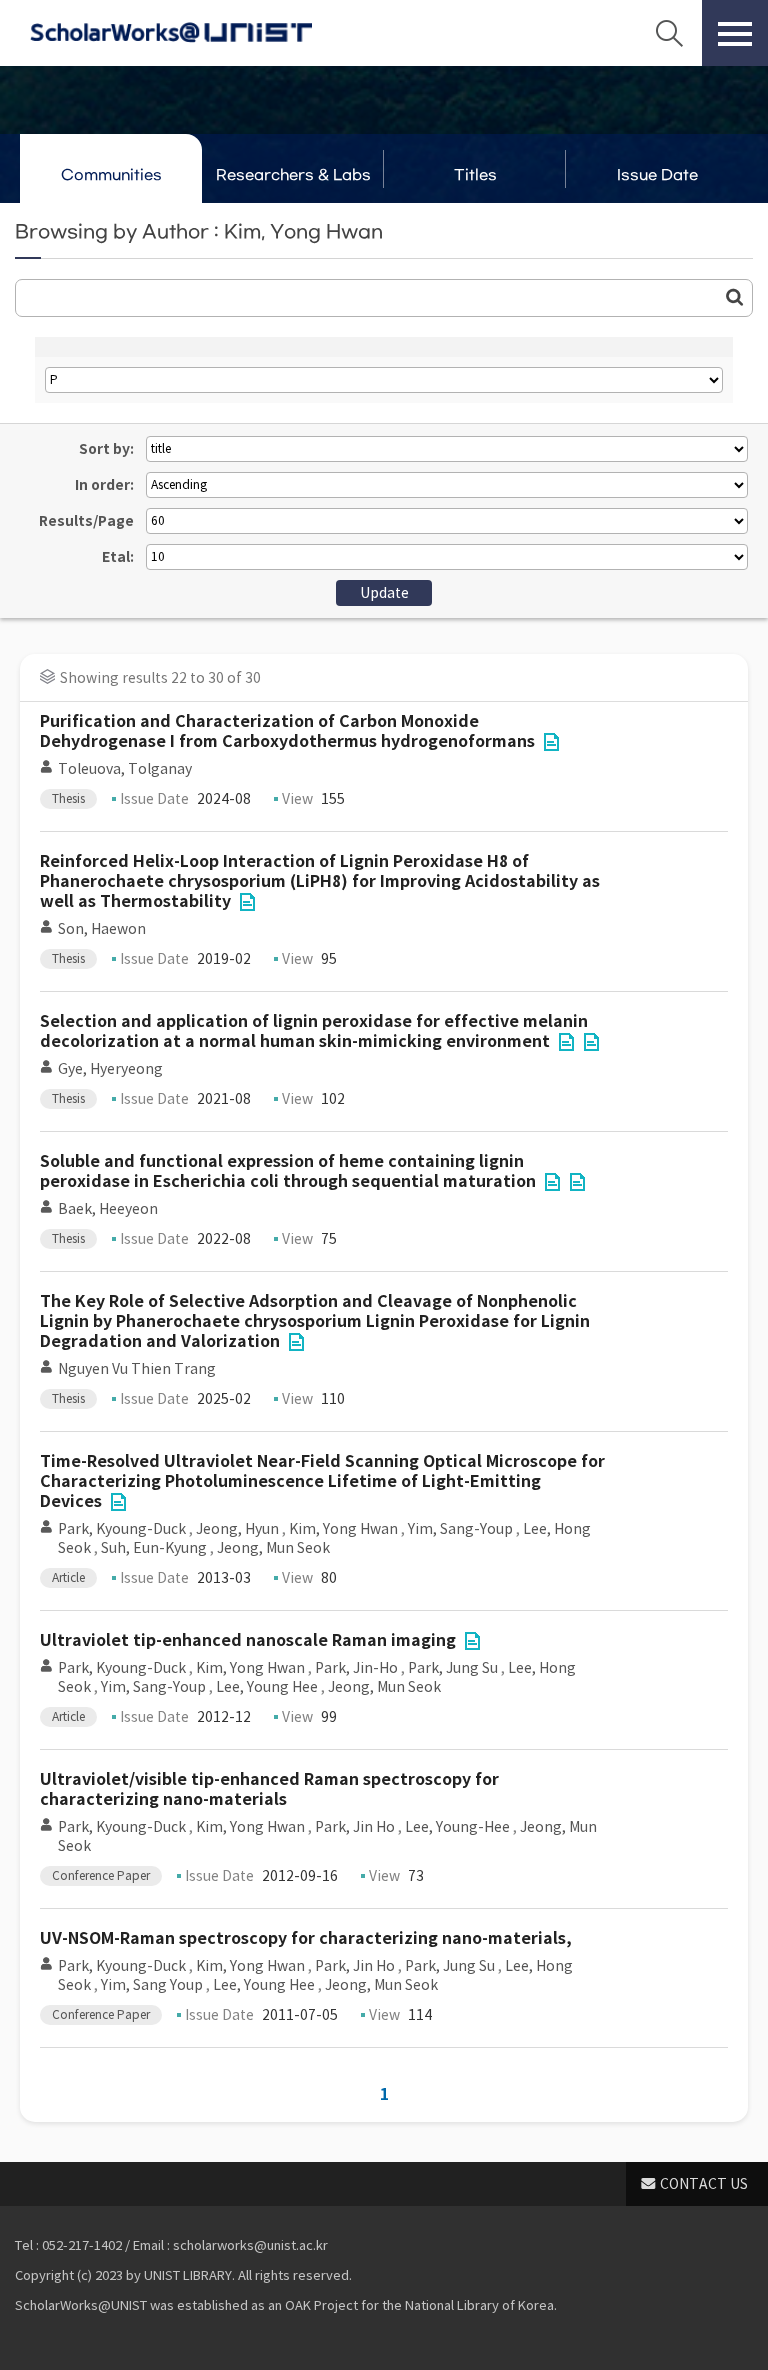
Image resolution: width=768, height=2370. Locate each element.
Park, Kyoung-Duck (122, 1529)
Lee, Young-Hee (457, 1827)
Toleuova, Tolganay (125, 769)
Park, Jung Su (453, 1668)
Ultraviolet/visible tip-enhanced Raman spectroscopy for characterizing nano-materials (269, 1789)
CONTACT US (704, 2184)
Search (669, 33)
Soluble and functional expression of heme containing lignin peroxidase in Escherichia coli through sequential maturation (288, 1171)
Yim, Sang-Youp (460, 1529)
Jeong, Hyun (237, 1529)
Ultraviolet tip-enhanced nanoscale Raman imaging (248, 1640)
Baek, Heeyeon (108, 1209)
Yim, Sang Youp (152, 1985)
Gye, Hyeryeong (110, 1069)
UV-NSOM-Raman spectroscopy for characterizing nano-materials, (306, 1938)
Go (735, 297)
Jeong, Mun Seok (273, 1548)
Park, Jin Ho (355, 1827)
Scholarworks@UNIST (171, 33)
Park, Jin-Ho (356, 1668)
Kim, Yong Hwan (343, 1529)
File (551, 742)
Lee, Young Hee (267, 1687)
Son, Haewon (102, 929)
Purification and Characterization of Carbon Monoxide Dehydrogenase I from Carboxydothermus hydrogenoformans (287, 731)
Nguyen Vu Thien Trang (137, 1369)
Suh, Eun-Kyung (154, 1548)
